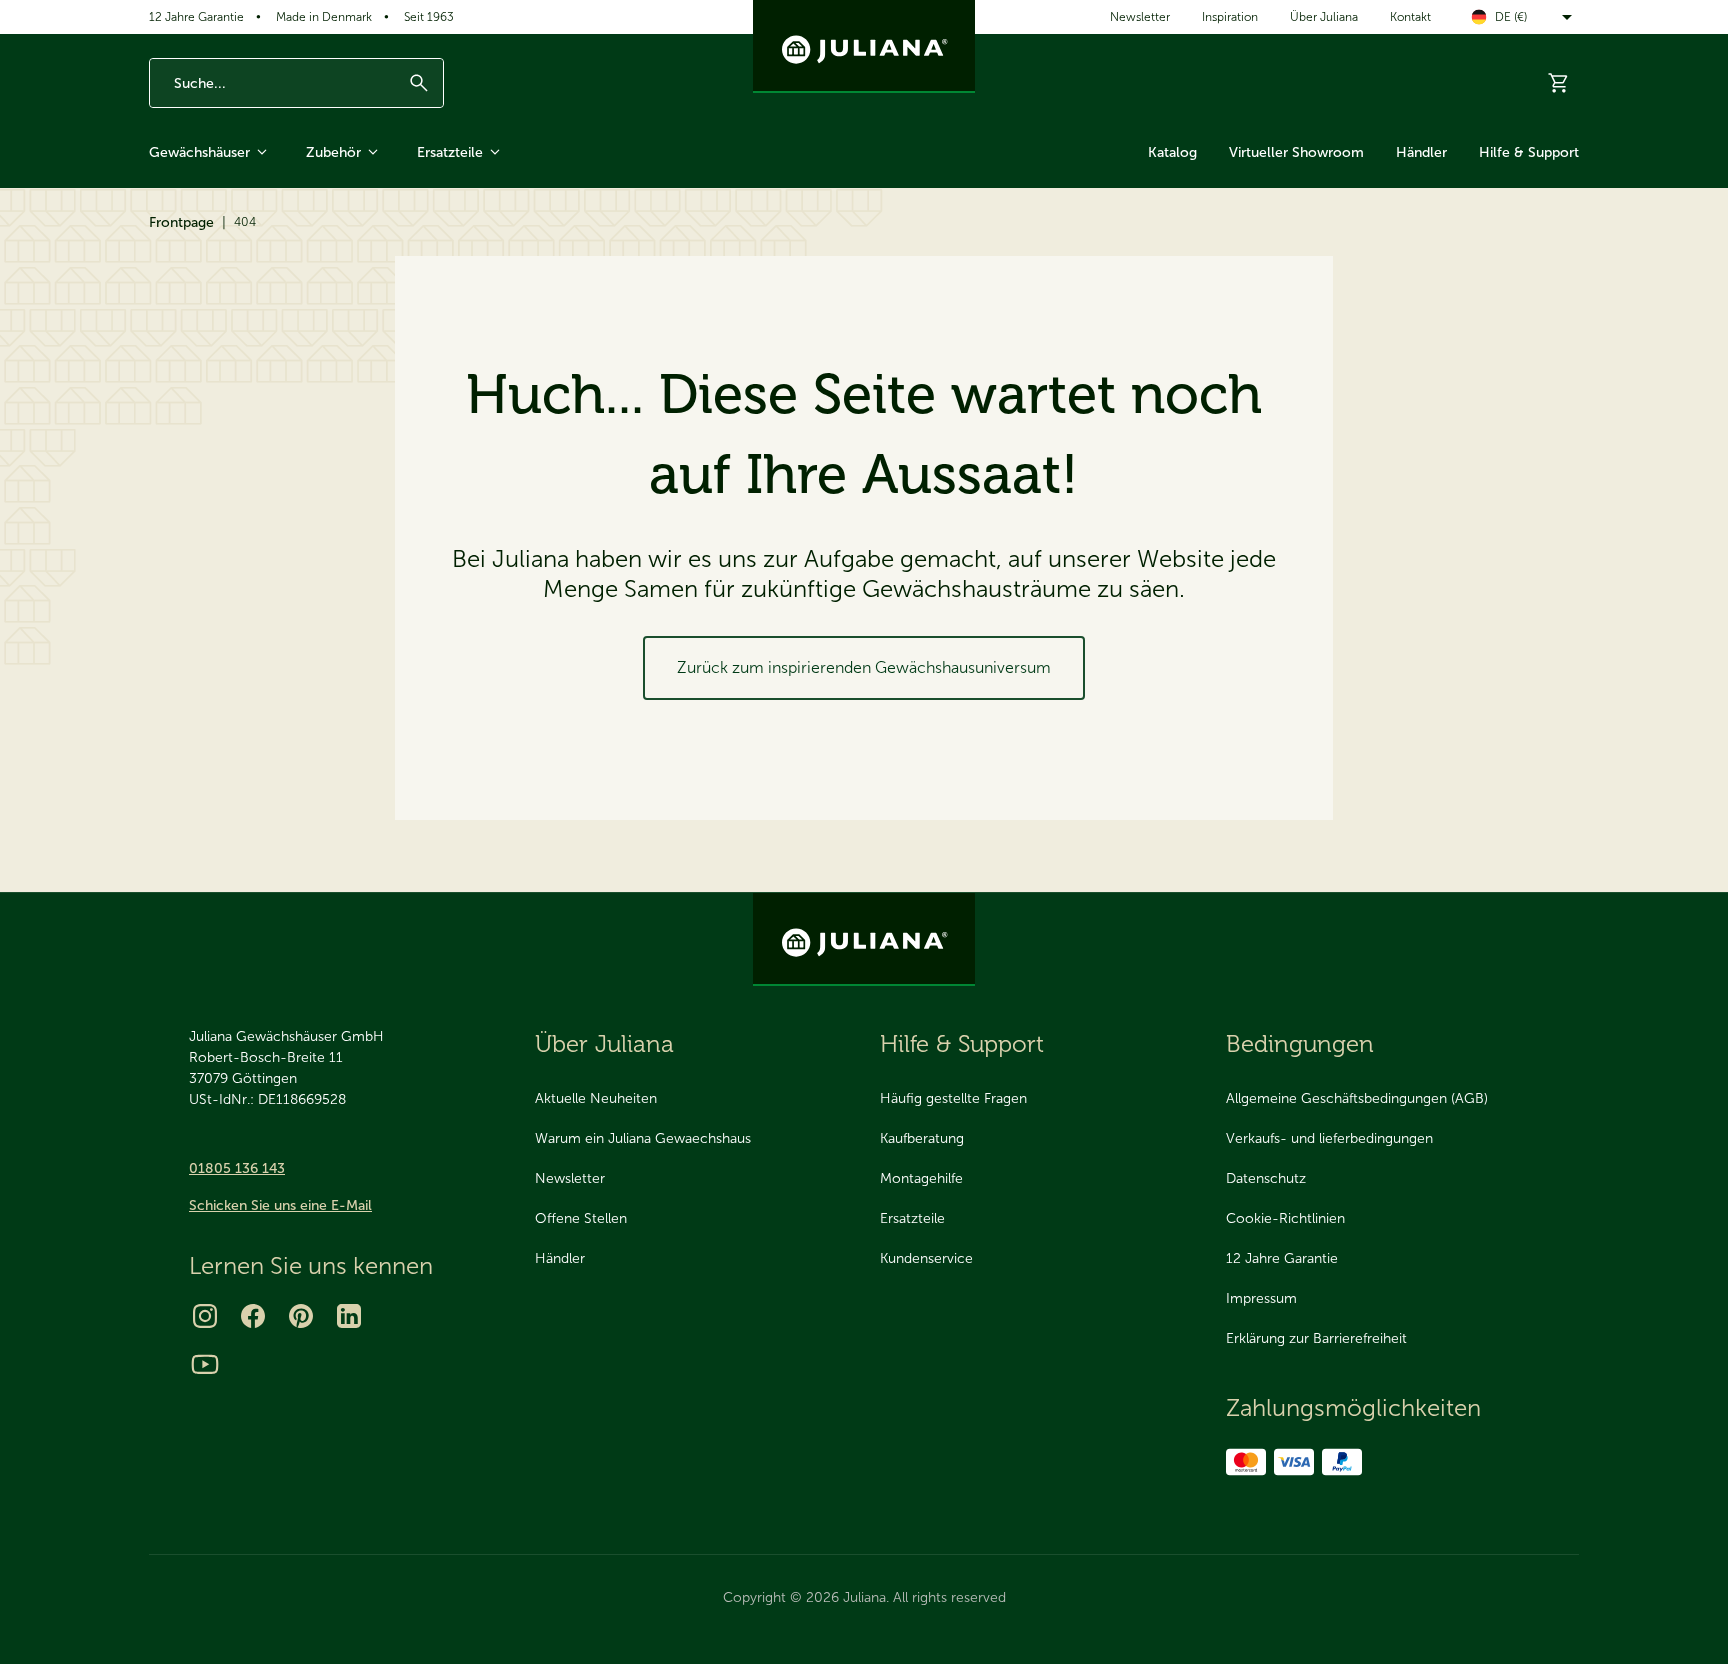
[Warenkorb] (1559, 83)
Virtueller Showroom (1296, 152)
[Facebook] (253, 1316)
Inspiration (1230, 17)
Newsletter (1140, 17)
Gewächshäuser (199, 152)
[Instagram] (205, 1316)
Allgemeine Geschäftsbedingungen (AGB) (1357, 1098)
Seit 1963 (429, 17)
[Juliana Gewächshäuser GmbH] (864, 46)
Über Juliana (1324, 17)
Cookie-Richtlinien (1285, 1218)
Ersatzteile (450, 152)
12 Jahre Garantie (196, 17)
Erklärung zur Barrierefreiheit (1316, 1338)
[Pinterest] (301, 1316)
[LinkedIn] (349, 1316)
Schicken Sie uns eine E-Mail (280, 1205)
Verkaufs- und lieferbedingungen (1329, 1138)
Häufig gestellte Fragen (953, 1098)
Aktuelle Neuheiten (596, 1098)
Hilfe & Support (1529, 152)
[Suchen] (419, 83)
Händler (1421, 152)
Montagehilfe (921, 1178)
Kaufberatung (922, 1138)
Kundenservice (926, 1258)
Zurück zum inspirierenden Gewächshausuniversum (864, 667)
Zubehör (333, 152)
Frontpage (181, 222)
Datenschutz (1266, 1178)
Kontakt (1410, 17)
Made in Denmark (324, 17)
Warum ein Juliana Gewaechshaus (643, 1138)
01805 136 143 (237, 1168)
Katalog (1172, 152)
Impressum (1261, 1298)
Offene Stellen (581, 1218)
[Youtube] (205, 1364)
